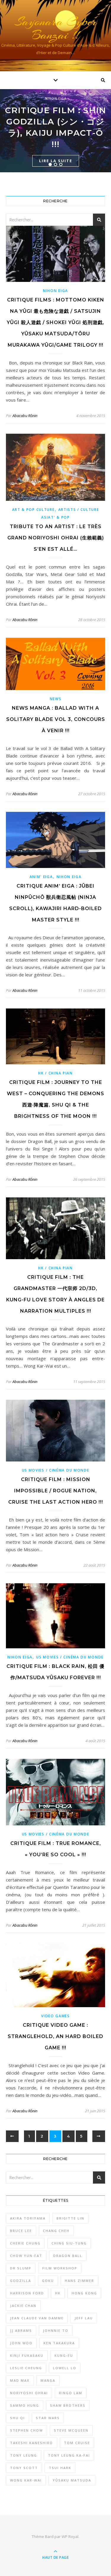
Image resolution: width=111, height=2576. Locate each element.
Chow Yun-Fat (26, 2256)
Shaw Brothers (68, 2405)
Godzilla (21, 2281)
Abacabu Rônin (25, 416)
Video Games (55, 2016)
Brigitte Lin (70, 2218)
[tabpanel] (55, 131)
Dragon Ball (68, 2256)
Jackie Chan (23, 2306)
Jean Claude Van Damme (37, 2318)
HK (58, 2293)
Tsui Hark (60, 2468)
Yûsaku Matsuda (72, 2480)
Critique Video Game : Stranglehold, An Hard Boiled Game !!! (55, 2036)
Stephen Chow (26, 2430)
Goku (48, 2281)
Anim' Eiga (41, 877)
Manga (48, 2380)
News (56, 699)
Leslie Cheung (26, 2368)
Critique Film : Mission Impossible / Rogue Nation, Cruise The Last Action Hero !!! (56, 1491)
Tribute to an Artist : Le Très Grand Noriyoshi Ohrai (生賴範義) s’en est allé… (56, 538)
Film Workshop (60, 2268)
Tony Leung (24, 2455)
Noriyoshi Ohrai (29, 2393)
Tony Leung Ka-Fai (69, 2455)
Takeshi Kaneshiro (32, 2443)
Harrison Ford (27, 2293)
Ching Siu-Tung (69, 2243)
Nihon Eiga (56, 98)
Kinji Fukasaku (27, 2355)
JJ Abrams (21, 2330)
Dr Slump (21, 2268)
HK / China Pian (55, 1073)
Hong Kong (84, 2293)
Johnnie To (56, 2330)
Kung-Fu (64, 2355)
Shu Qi (17, 2418)
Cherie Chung (25, 2243)
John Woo (21, 2343)
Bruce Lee (21, 2231)
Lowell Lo (65, 2368)
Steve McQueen (71, 2430)
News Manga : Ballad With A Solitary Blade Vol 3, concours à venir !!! (56, 719)
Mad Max (20, 2380)
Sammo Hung (25, 2405)
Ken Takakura (59, 2343)
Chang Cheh (56, 2231)
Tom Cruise (77, 2443)
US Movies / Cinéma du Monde (56, 1470)
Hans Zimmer (79, 2281)
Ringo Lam (71, 2393)
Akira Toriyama (28, 2218)
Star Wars (48, 2418)
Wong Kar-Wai (26, 2480)
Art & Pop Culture (33, 510)
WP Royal (70, 2536)
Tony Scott (24, 2468)
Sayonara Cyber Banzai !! (56, 28)
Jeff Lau (84, 2318)
